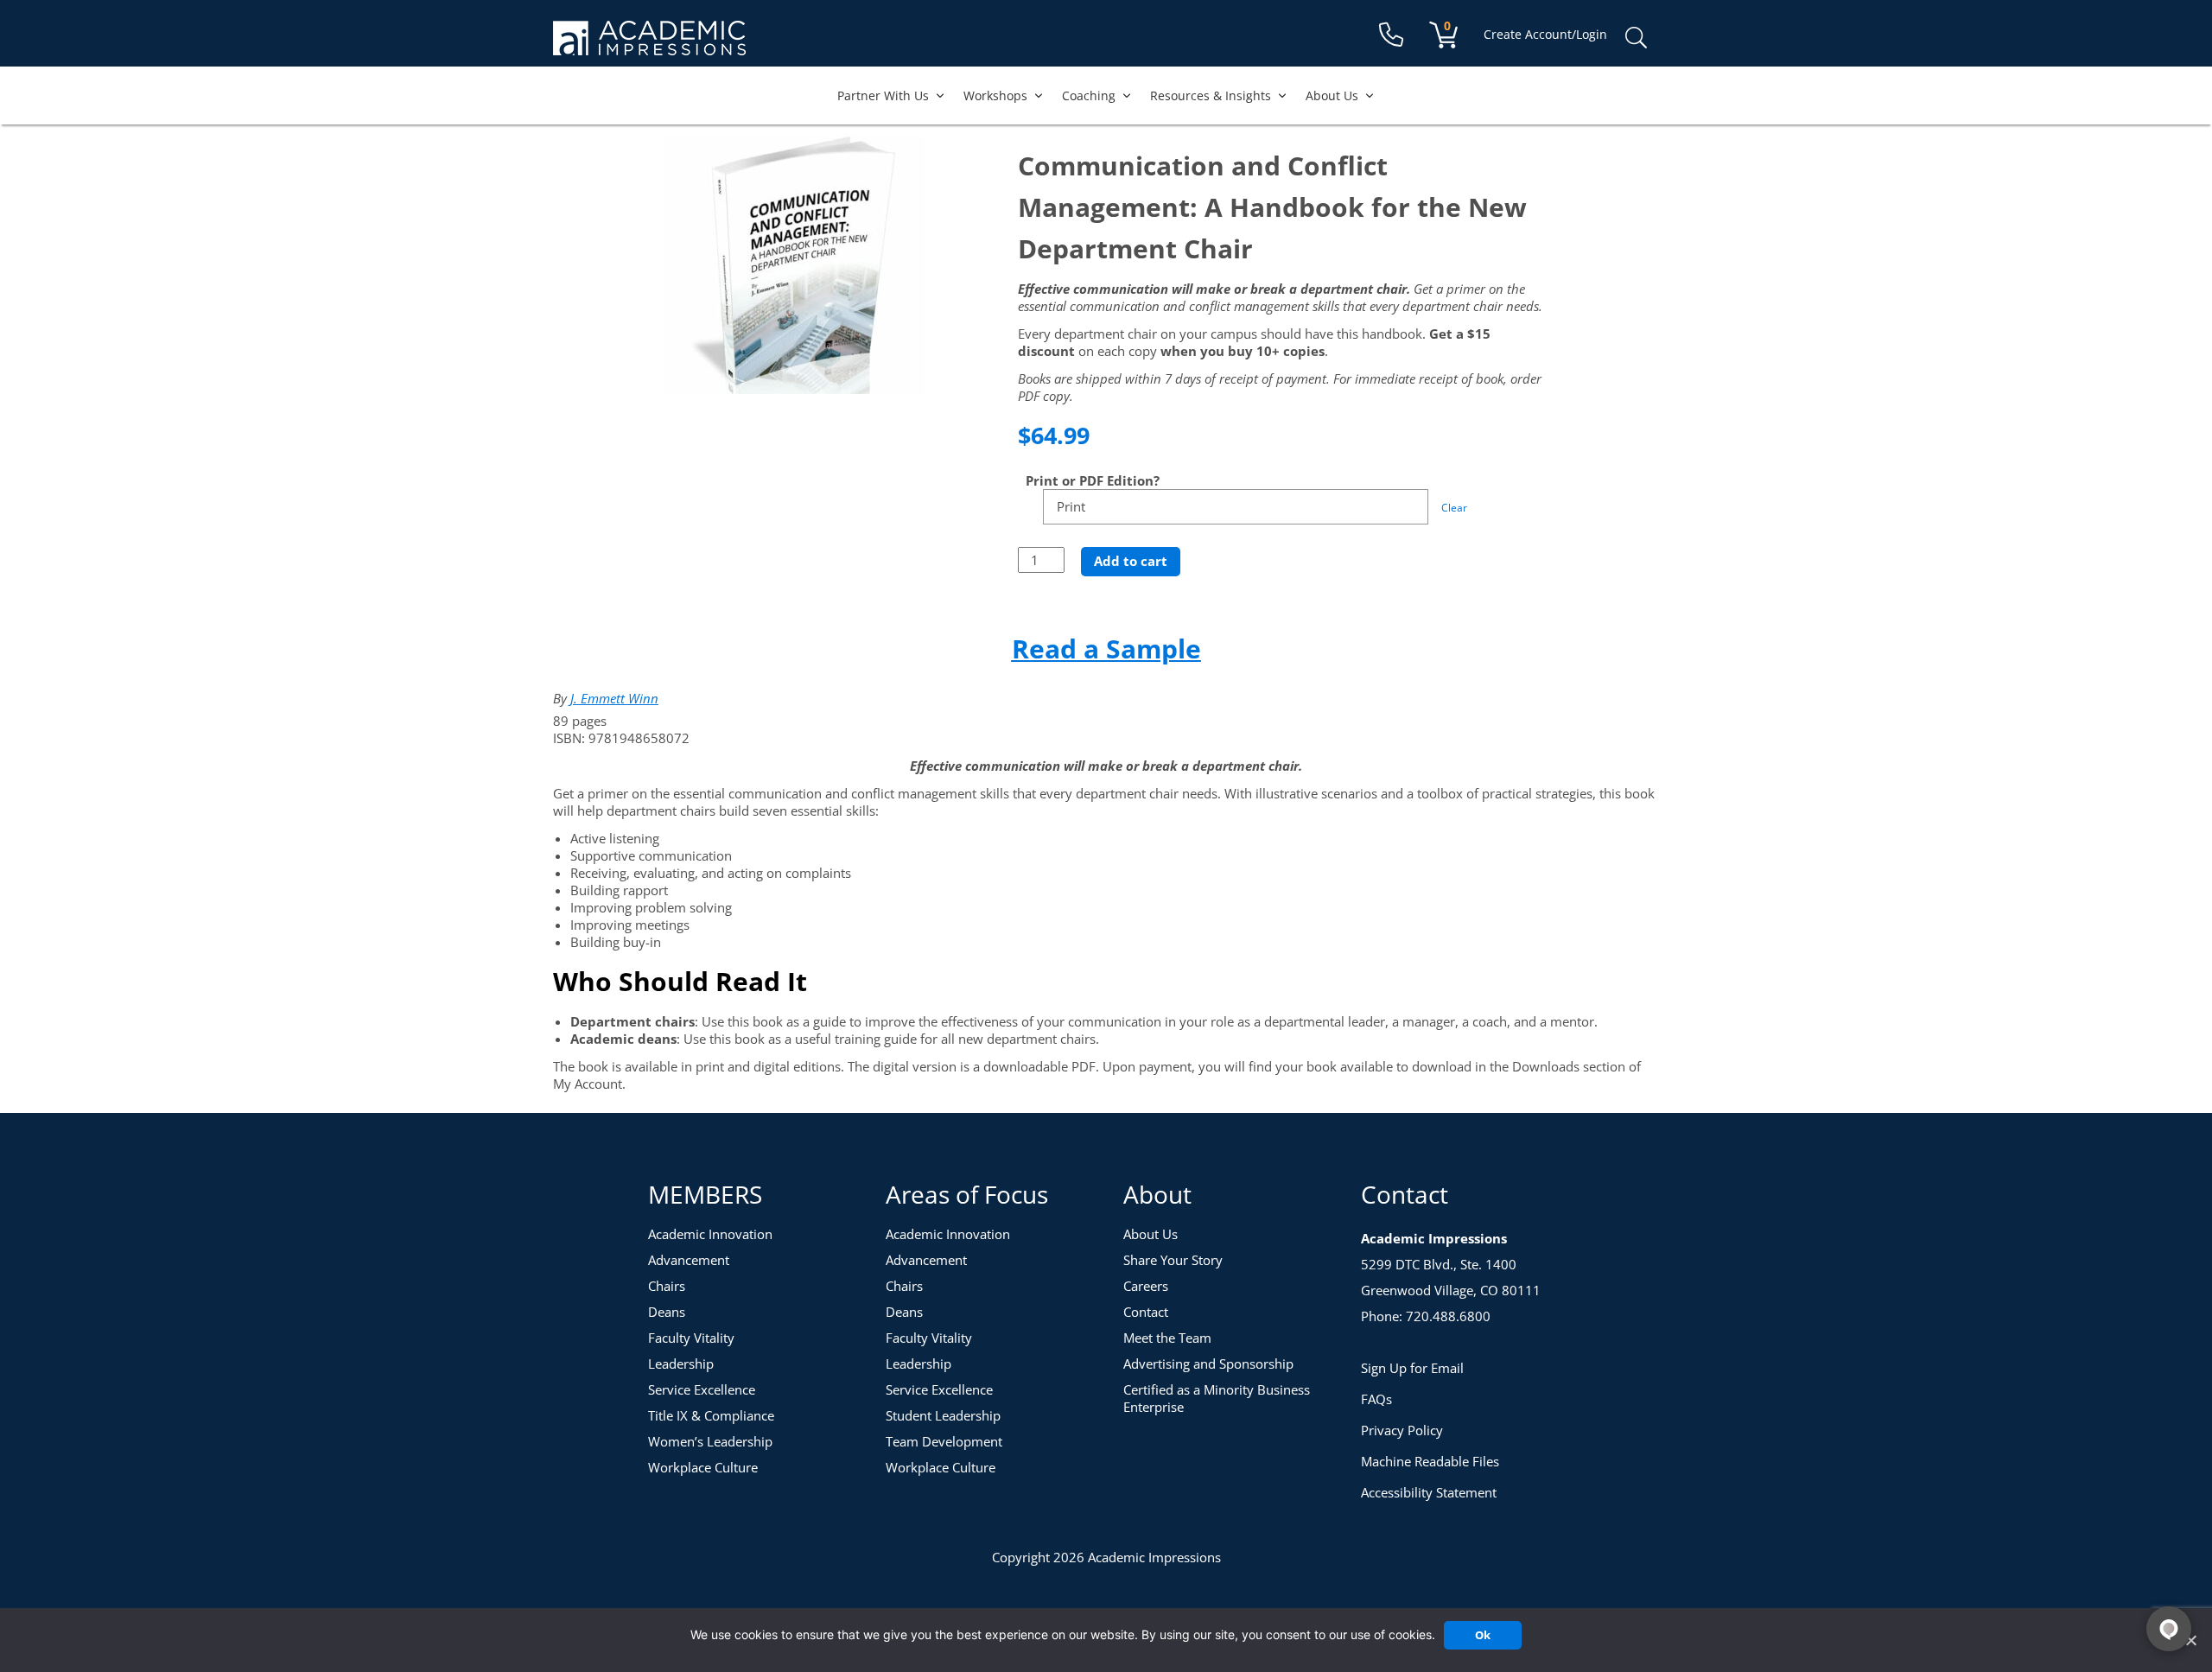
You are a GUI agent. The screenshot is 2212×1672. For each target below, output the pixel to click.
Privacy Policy (1402, 1430)
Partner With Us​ (883, 95)
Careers (1146, 1286)
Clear (1454, 508)
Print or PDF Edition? (1093, 480)
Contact (1146, 1312)
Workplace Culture (703, 1467)
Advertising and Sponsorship (1208, 1364)
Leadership (681, 1364)
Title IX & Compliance (711, 1415)
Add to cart (1131, 561)
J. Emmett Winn (614, 698)
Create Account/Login (1545, 34)
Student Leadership (943, 1415)
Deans (667, 1312)
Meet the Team (1167, 1338)
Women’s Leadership (710, 1441)
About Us (1332, 95)
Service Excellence (702, 1389)
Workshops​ (995, 95)
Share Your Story (1173, 1260)
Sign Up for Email (1412, 1368)
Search (1636, 38)
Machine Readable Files (1430, 1461)
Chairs (667, 1286)
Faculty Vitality (691, 1338)
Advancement (689, 1260)
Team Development (944, 1441)
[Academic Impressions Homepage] (649, 45)
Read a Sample (1106, 648)
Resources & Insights (1211, 95)
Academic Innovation (710, 1234)
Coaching (1089, 95)
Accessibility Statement (1429, 1492)
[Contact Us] (1391, 35)
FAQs (1376, 1399)
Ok (1483, 1635)
